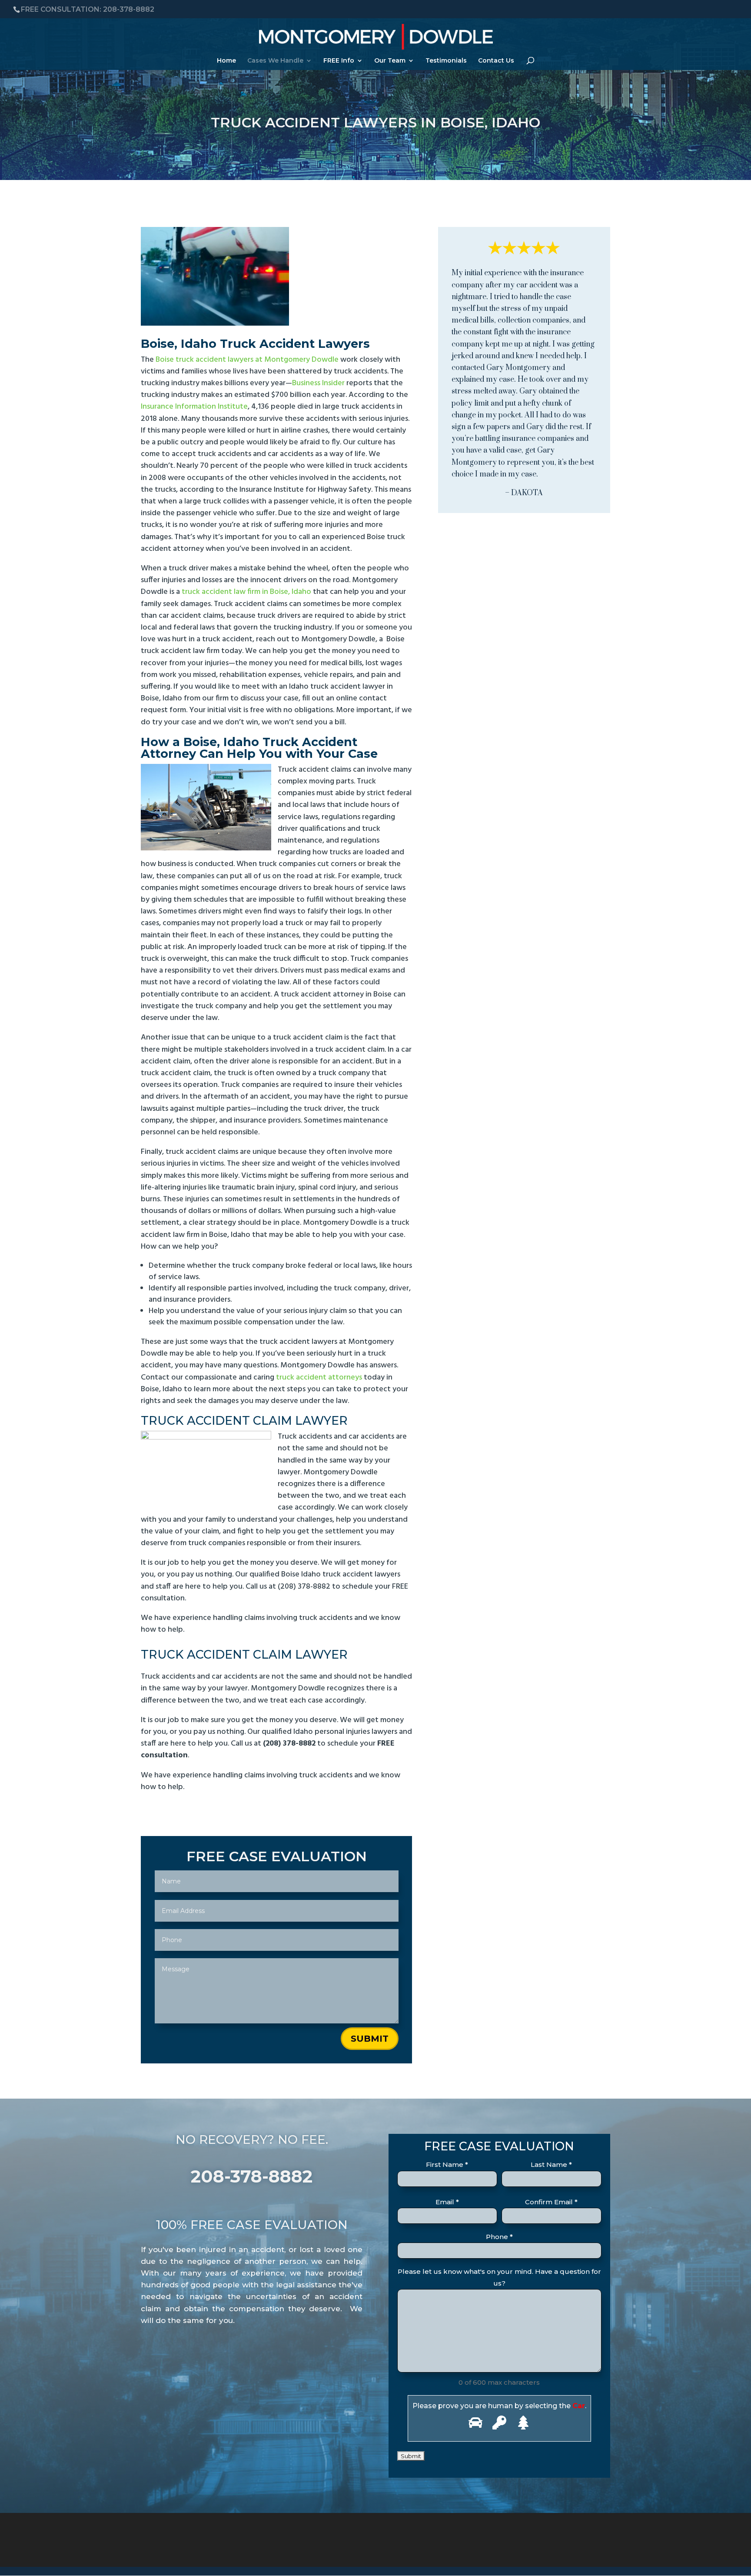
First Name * (447, 2164)
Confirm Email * (551, 2202)
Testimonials (446, 61)
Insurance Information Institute (194, 407)
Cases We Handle (275, 61)
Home (226, 61)
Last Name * (551, 2164)
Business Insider (318, 383)
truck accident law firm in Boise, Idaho (246, 592)
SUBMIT (370, 2039)
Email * (447, 2202)
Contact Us (496, 61)
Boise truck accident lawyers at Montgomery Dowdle (247, 360)
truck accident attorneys (319, 1378)
